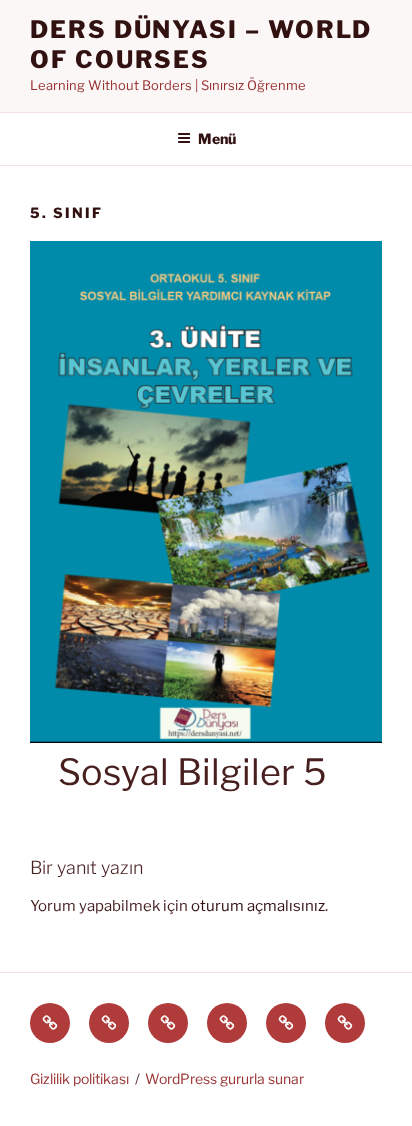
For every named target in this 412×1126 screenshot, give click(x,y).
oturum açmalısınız (258, 906)
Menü (217, 138)
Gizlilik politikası (79, 1078)
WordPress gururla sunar (224, 1078)
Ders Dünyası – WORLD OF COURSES (201, 44)
